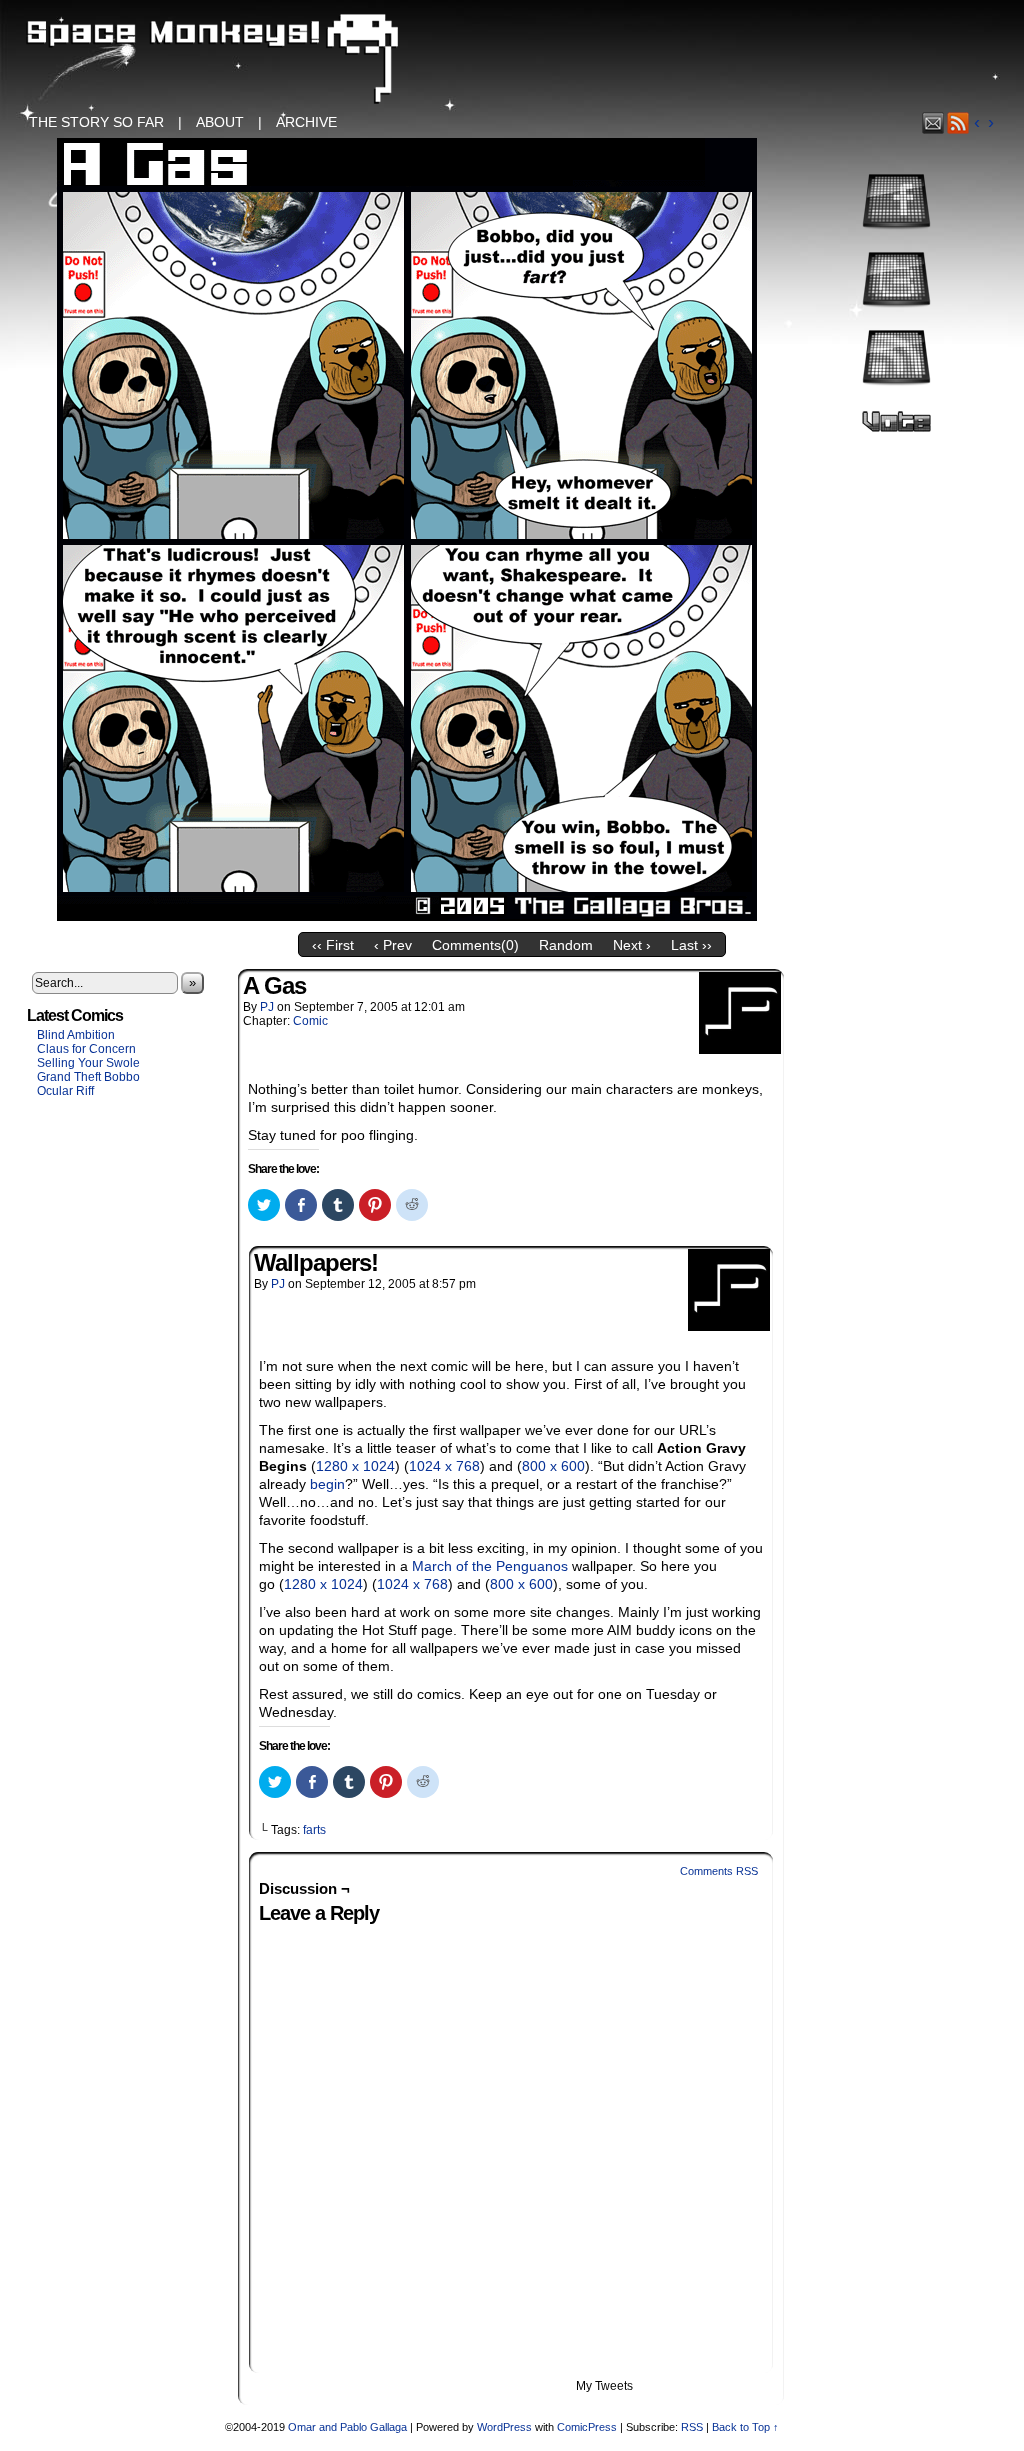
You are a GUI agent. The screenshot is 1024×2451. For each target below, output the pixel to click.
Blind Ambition (76, 1035)
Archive (306, 122)
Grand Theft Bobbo (88, 1077)
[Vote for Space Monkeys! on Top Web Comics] (896, 430)
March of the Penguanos (490, 1566)
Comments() (475, 945)
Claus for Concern (86, 1049)
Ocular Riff (65, 1091)
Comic (310, 1021)
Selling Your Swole (88, 1063)
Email (933, 122)
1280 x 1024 (355, 1466)
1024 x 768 (444, 1466)
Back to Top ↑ (745, 2427)
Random (566, 945)
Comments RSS (719, 1871)
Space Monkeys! (512, 60)
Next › (632, 945)
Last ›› (691, 945)
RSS (958, 122)
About (220, 122)
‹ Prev (393, 945)
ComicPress (587, 2427)
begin (327, 1484)
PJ (267, 1007)
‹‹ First (333, 945)
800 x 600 (553, 1466)
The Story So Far (96, 122)
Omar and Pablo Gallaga (347, 2427)
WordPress (504, 2427)
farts (314, 1830)
